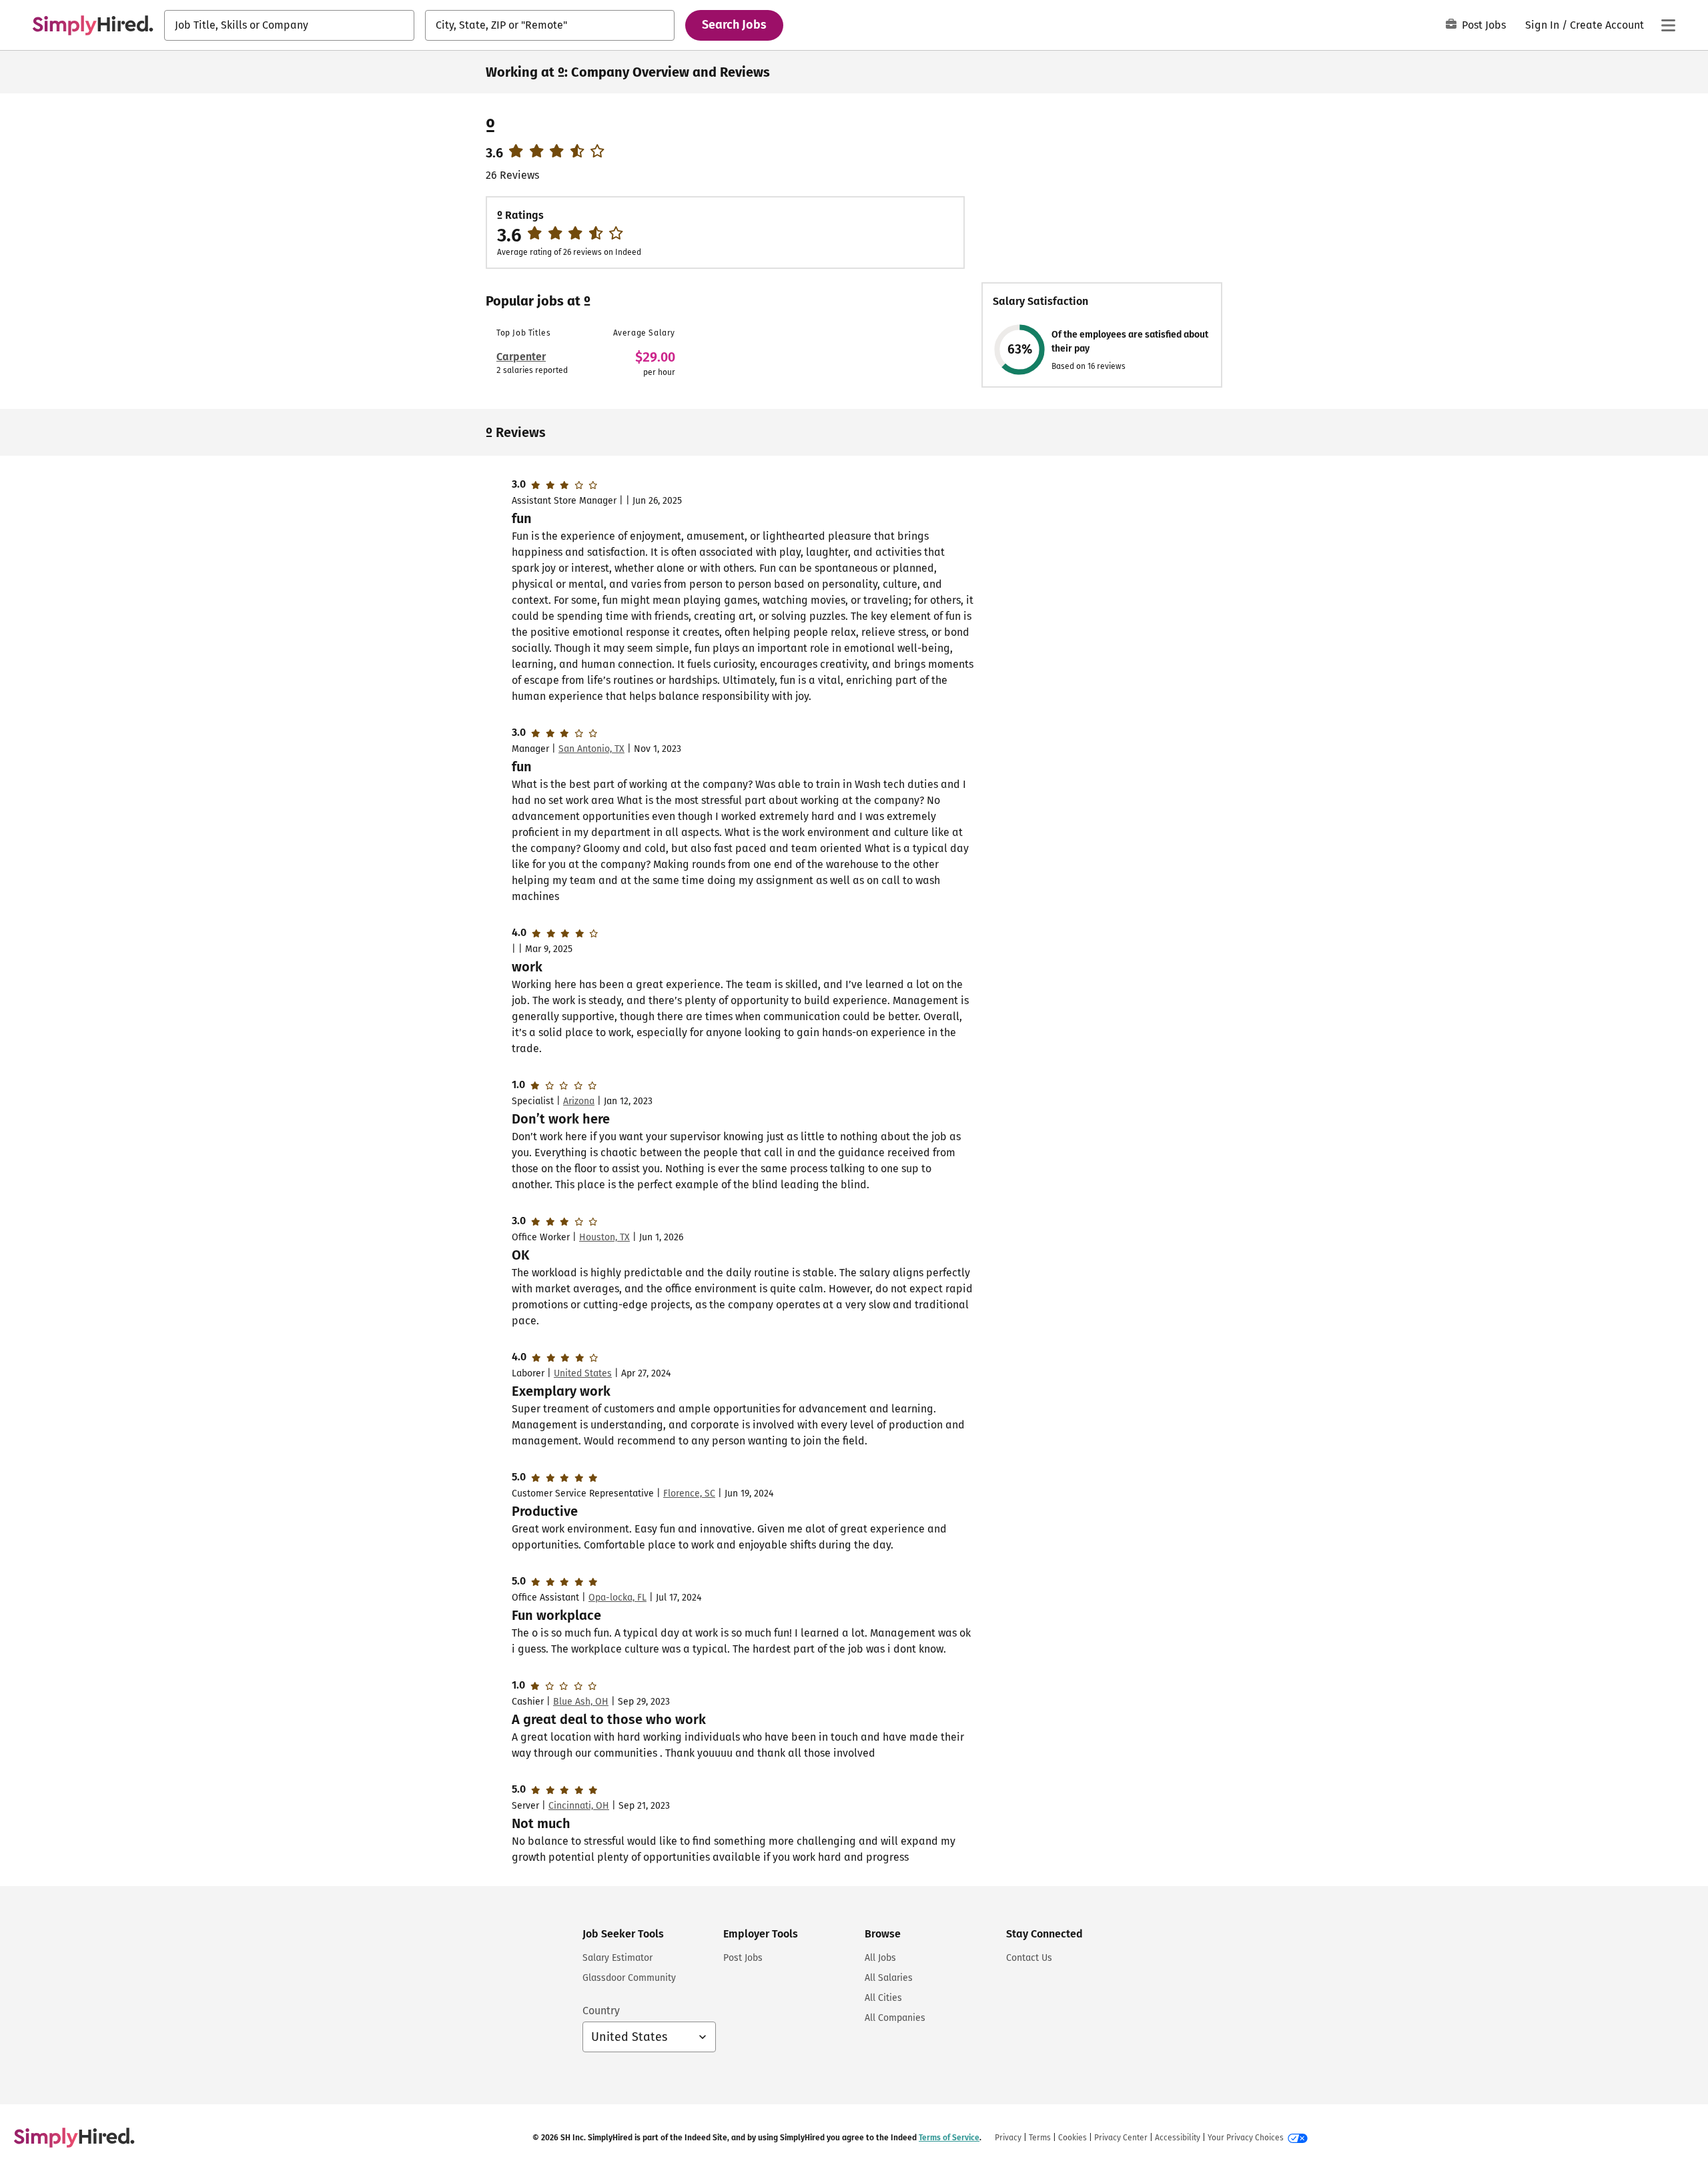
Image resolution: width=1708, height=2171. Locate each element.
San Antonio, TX (591, 749)
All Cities (883, 1998)
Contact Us (1029, 1958)
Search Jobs (734, 25)
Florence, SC (689, 1493)
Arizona (579, 1101)
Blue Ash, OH (581, 1702)
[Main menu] (1668, 25)
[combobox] (289, 25)
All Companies (895, 2018)
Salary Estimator (617, 1958)
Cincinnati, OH (579, 1806)
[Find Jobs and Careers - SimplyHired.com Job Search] (93, 25)
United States (583, 1373)
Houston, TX (604, 1237)
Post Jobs (1484, 25)
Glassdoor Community (629, 1978)
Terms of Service (949, 2138)
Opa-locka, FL (617, 1598)
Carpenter (521, 357)
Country (601, 2011)
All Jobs (880, 1958)
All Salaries (889, 1978)
